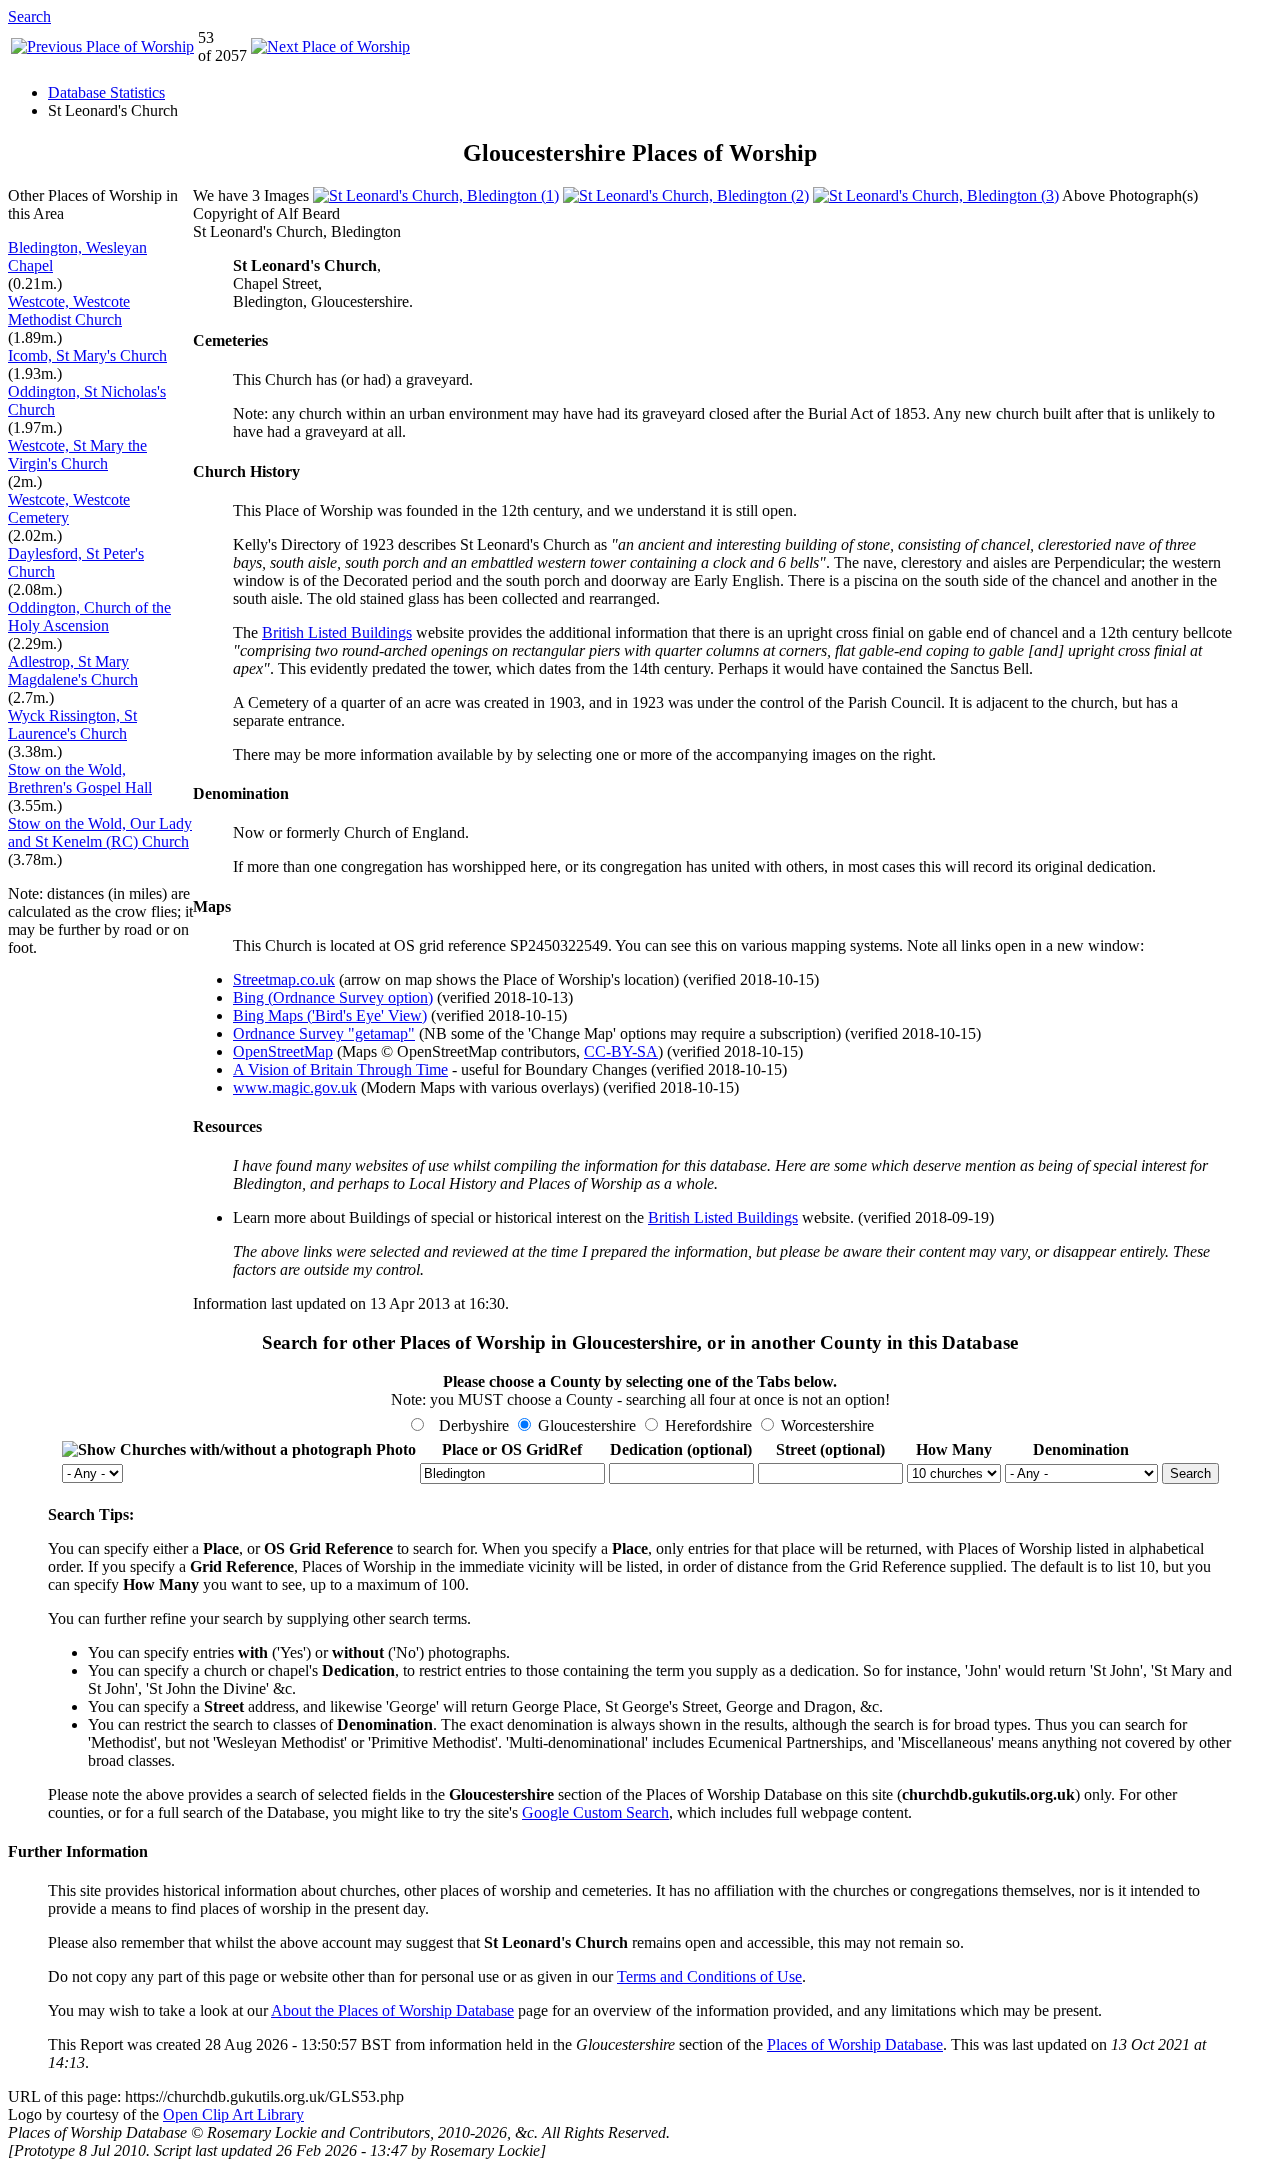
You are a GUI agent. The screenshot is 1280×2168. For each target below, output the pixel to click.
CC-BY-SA (621, 1051)
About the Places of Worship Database (392, 2010)
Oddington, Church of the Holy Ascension (89, 616)
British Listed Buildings (337, 632)
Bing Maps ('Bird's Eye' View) (330, 1015)
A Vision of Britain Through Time (340, 1069)
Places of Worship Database (855, 2044)
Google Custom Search (595, 1812)
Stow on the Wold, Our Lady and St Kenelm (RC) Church (100, 832)
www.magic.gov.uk (295, 1087)
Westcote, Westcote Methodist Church (69, 310)
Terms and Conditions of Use (709, 1976)
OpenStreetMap (283, 1051)
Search (29, 16)
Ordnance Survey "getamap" (324, 1033)
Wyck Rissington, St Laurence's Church (72, 724)
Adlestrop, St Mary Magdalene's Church (73, 670)
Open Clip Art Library (233, 2114)
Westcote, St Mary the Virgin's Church (77, 454)
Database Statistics (106, 92)
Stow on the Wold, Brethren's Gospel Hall (80, 778)
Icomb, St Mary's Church (87, 355)
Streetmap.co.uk (284, 979)
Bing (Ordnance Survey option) (333, 997)
